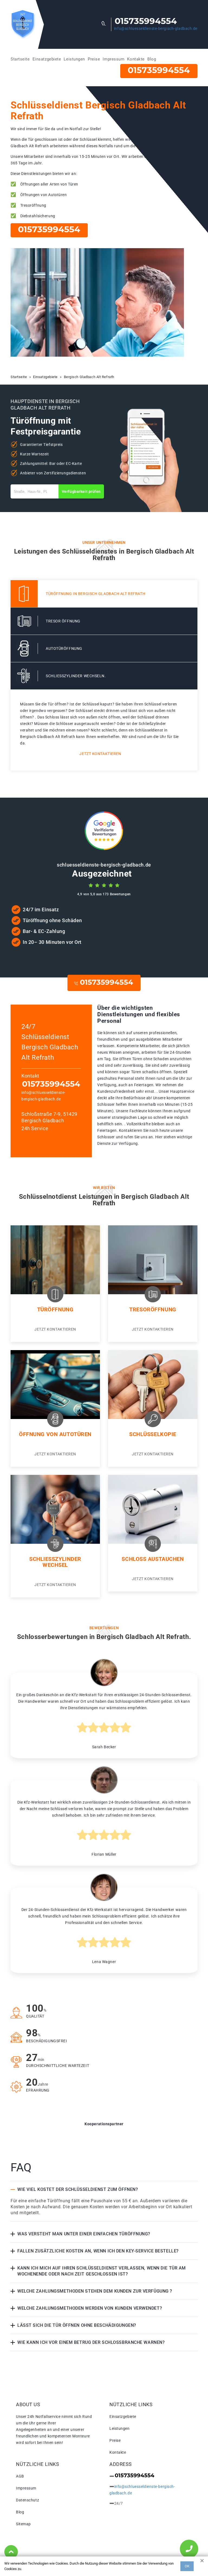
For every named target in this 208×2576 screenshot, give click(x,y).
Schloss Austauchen (153, 1559)
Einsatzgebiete (47, 59)
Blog (152, 59)
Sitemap (23, 2524)
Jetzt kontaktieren (100, 754)
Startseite (20, 59)
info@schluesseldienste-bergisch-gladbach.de (156, 28)
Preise (94, 59)
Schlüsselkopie (153, 1434)
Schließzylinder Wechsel (55, 1562)
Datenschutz (27, 2500)
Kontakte (136, 59)
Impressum (113, 59)
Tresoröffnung (153, 1309)
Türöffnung (55, 1309)
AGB (20, 2476)
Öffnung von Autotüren (55, 1434)
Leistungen (74, 59)
